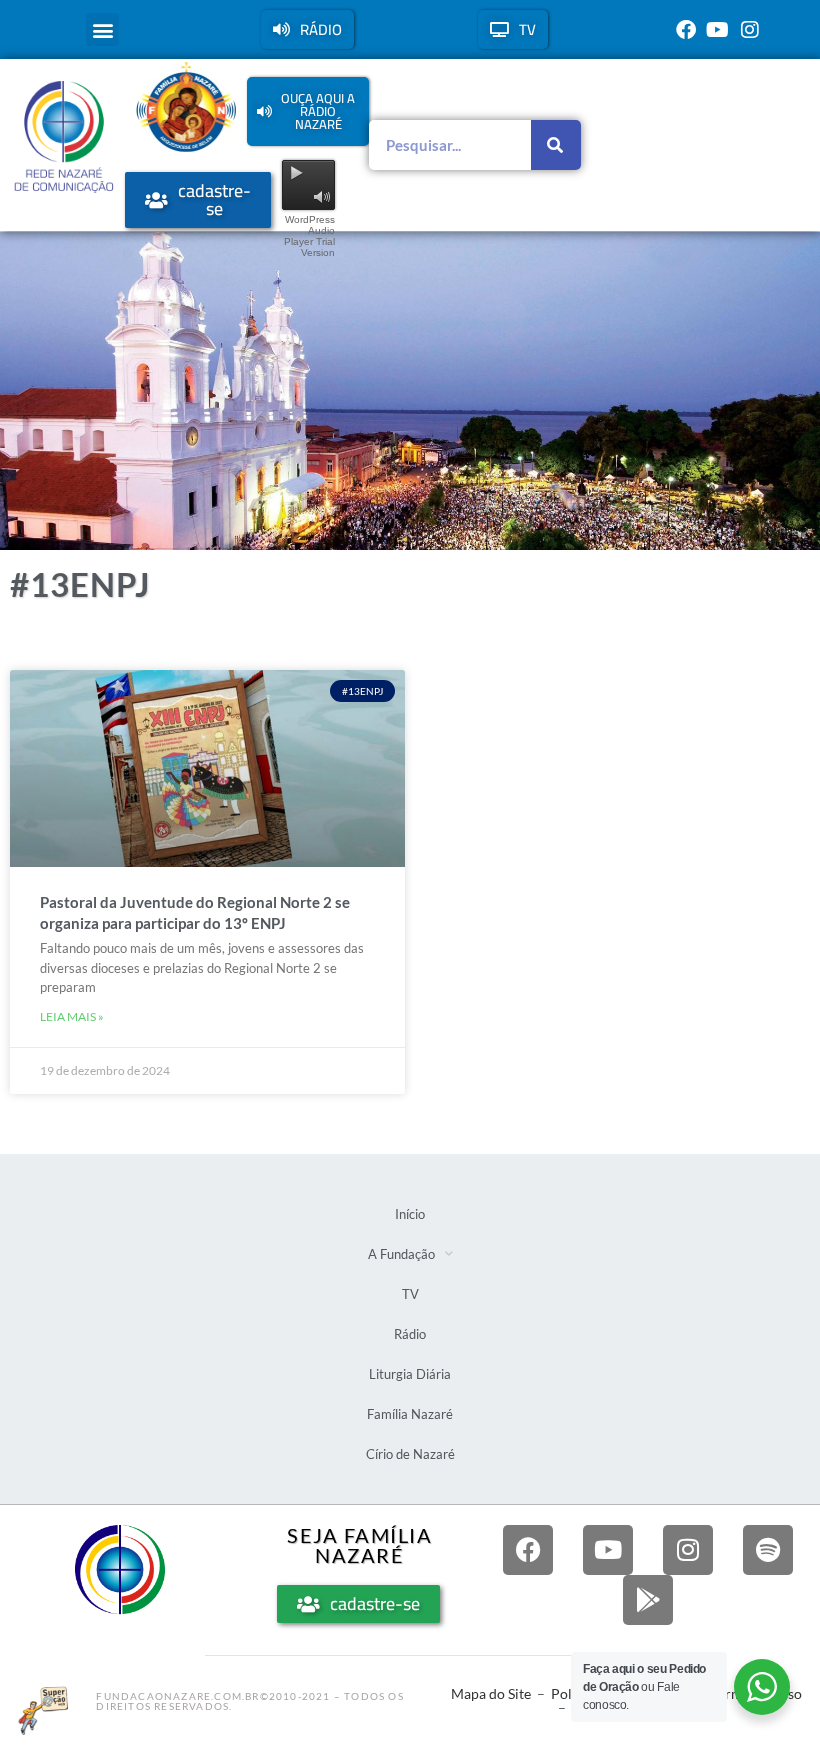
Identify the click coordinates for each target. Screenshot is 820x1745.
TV (410, 1294)
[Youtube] (718, 30)
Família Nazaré (410, 1414)
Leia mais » (72, 1016)
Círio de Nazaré (410, 1454)
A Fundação (401, 1254)
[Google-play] (648, 1600)
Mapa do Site (491, 1693)
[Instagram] (750, 30)
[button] (102, 29)
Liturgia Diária (410, 1374)
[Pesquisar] (556, 145)
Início (410, 1214)
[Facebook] (686, 30)
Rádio (410, 1334)
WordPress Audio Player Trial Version (309, 236)
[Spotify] (768, 1550)
